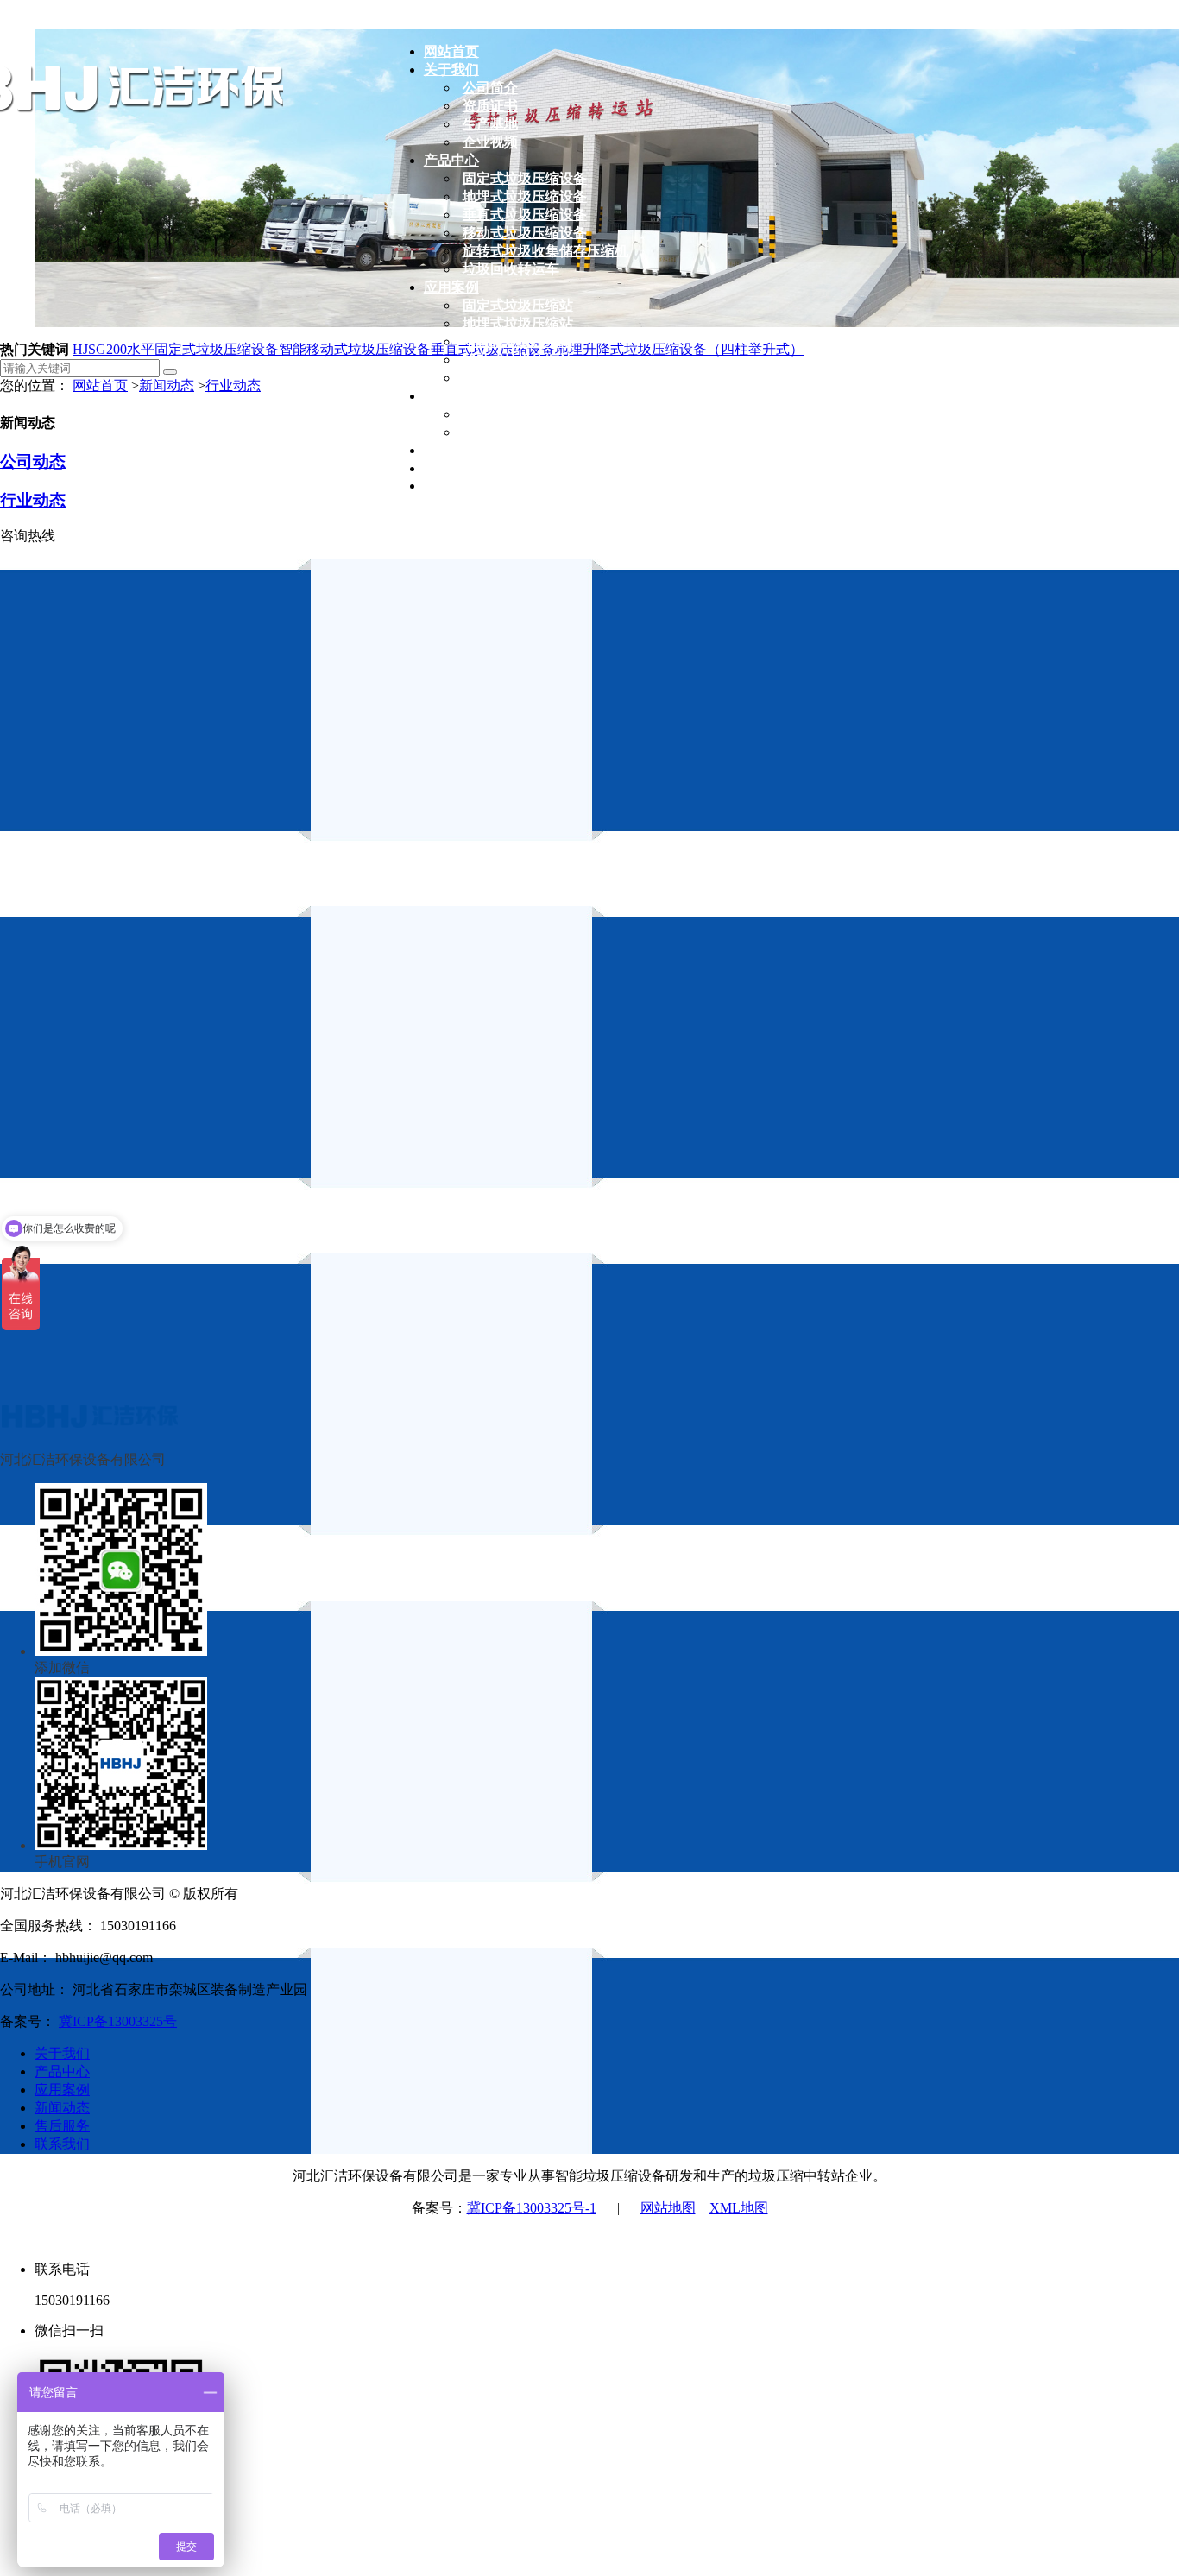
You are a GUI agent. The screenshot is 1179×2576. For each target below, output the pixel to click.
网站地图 (668, 2208)
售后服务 (62, 2126)
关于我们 (62, 2053)
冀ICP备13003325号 (118, 2021)
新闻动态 (167, 385)
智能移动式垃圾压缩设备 (355, 349)
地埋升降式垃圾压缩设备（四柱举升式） (679, 349)
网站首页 (100, 385)
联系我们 (62, 2144)
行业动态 (233, 385)
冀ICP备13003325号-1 (532, 2208)
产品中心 (62, 2071)
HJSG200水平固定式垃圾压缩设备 (176, 349)
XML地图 (739, 2208)
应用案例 (62, 2090)
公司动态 (33, 461)
